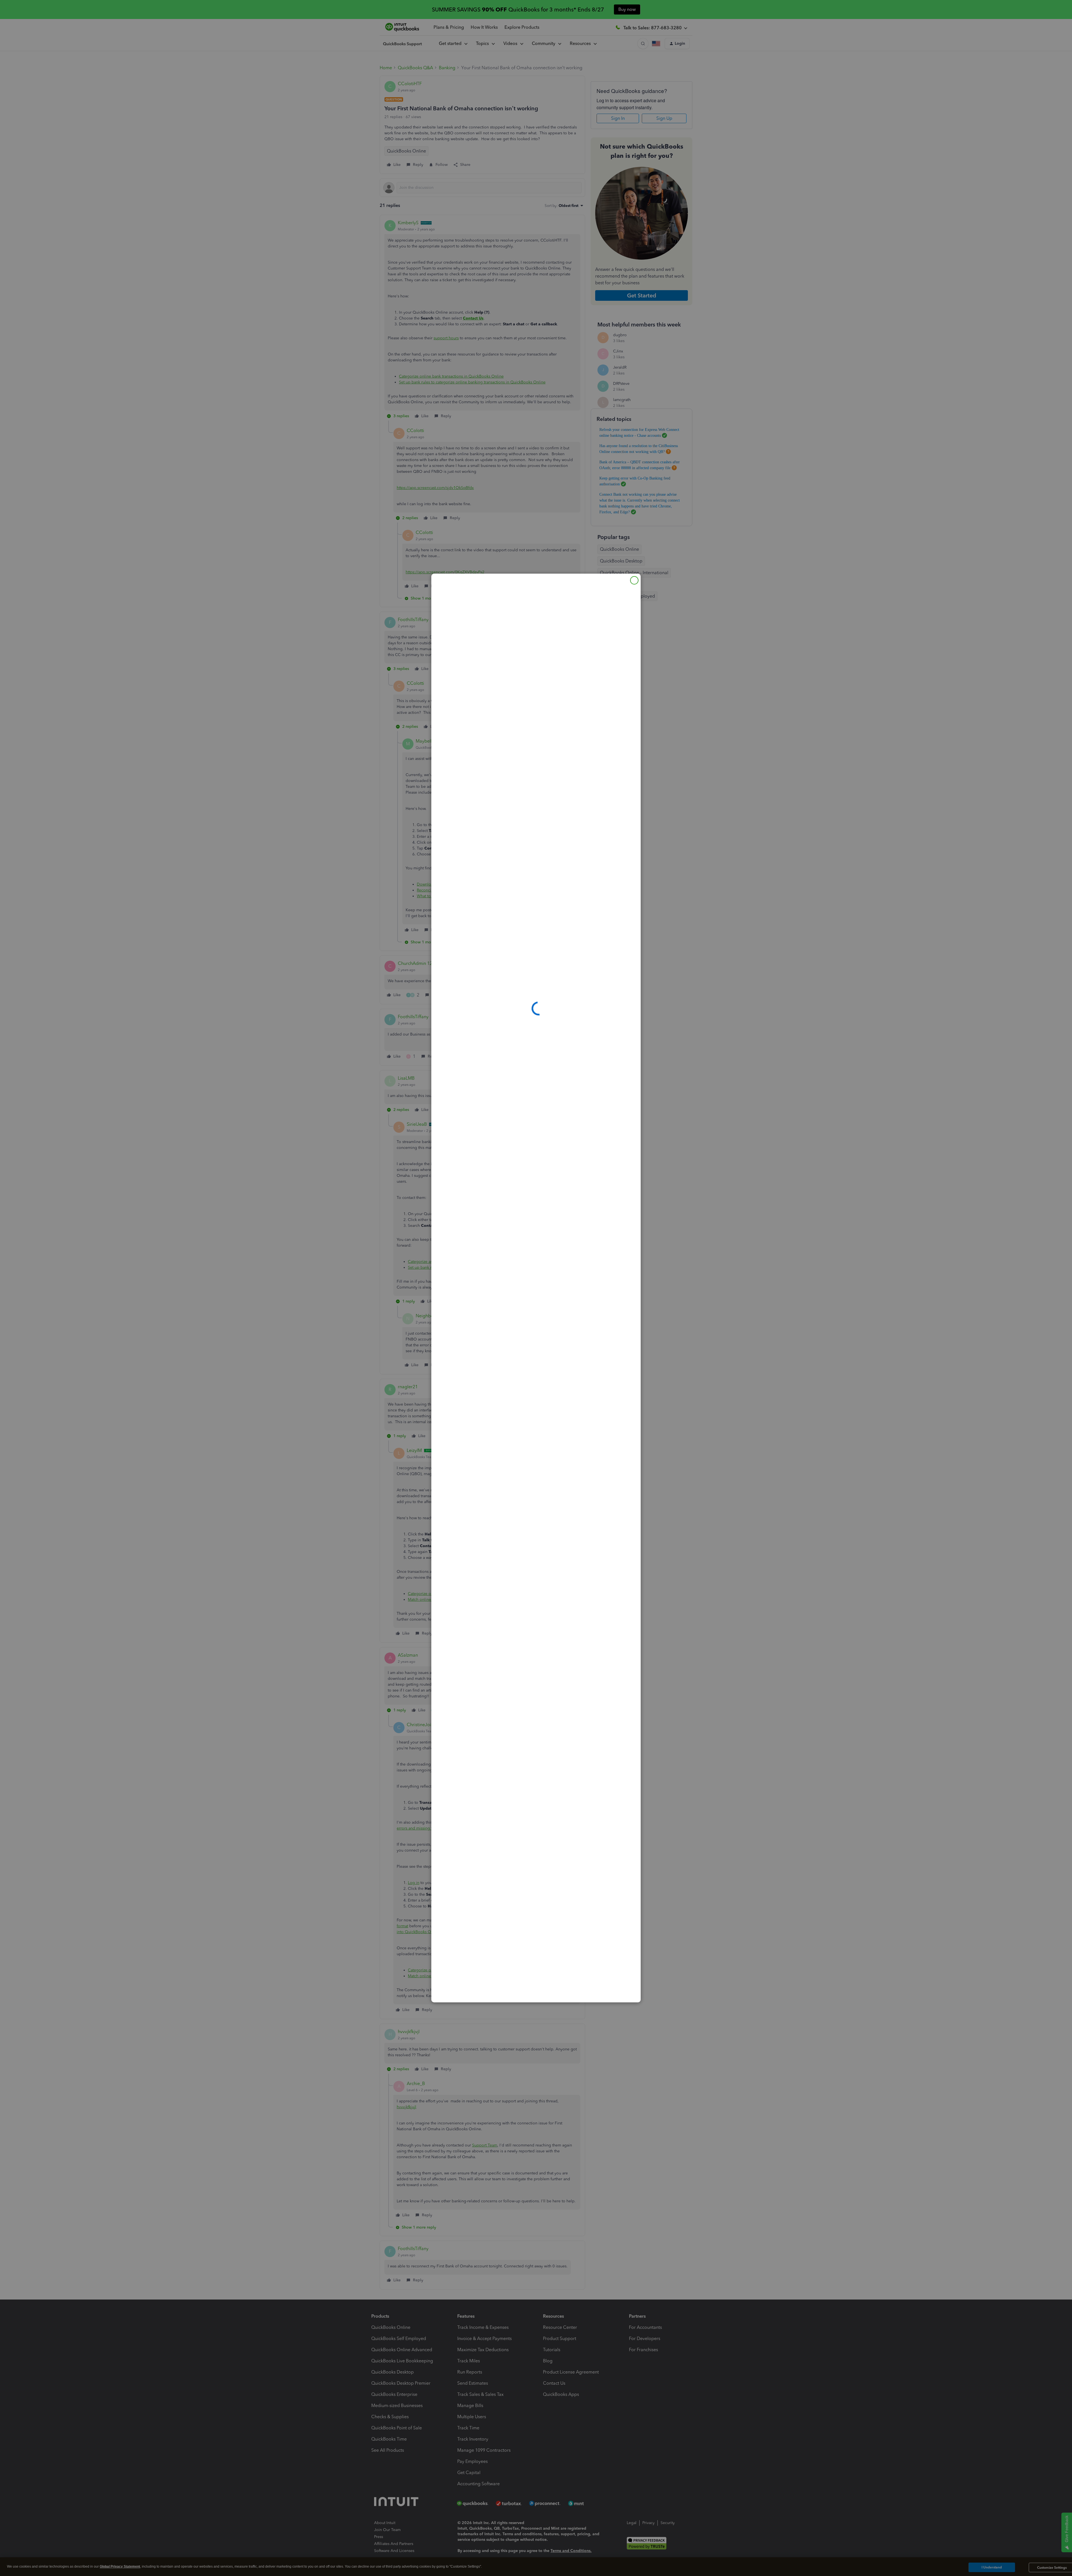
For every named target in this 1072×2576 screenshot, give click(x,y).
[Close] (634, 580)
